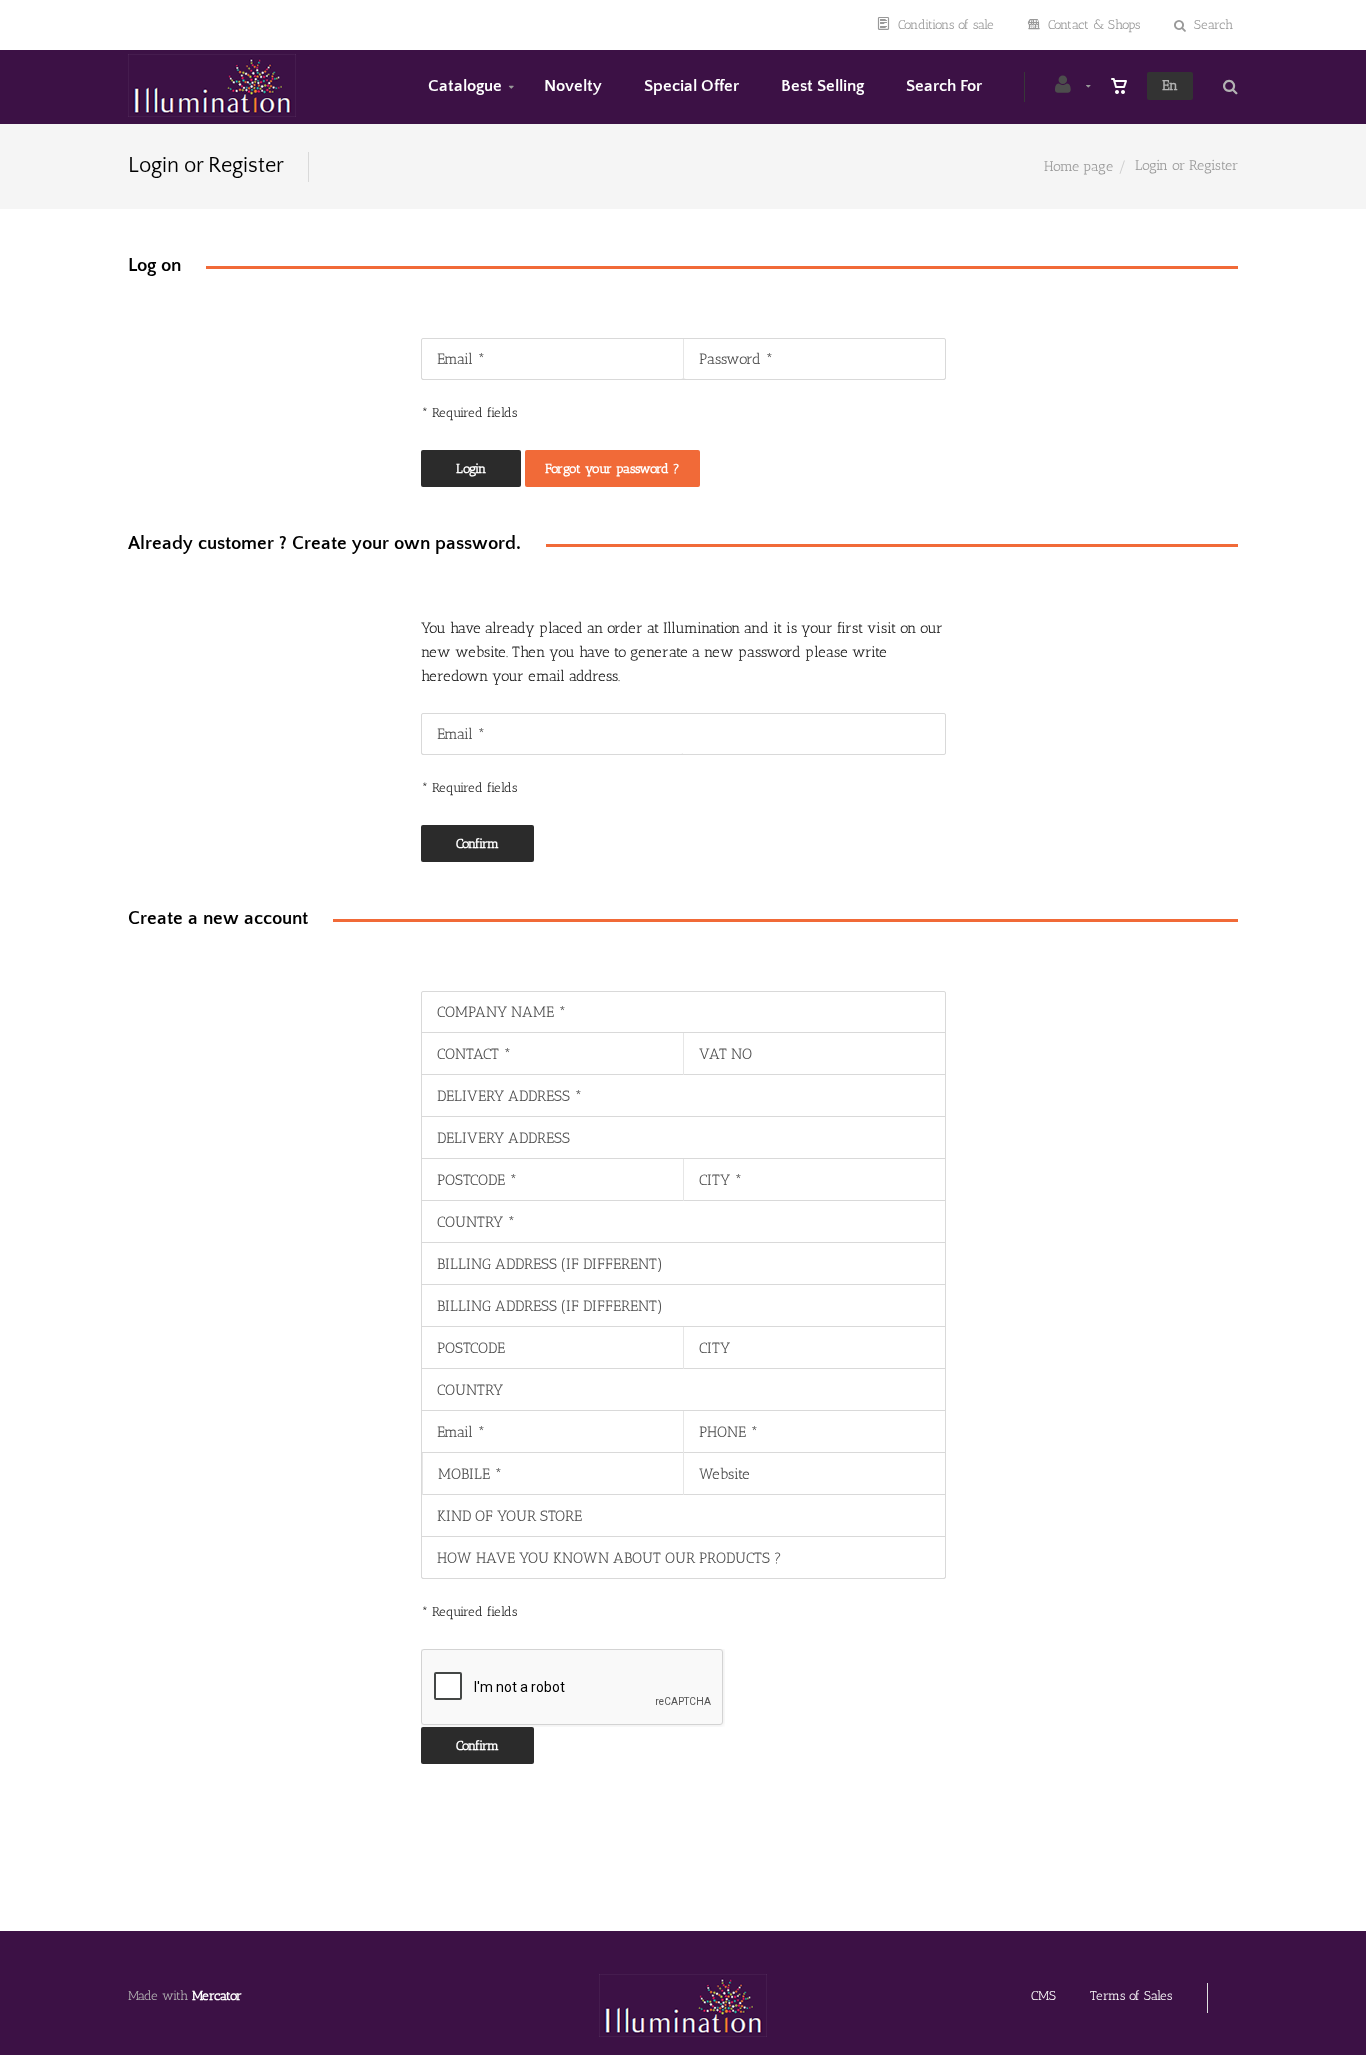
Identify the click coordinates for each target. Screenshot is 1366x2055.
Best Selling (822, 86)
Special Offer (691, 86)
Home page (1078, 166)
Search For (944, 86)
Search (1213, 24)
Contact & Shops (1094, 24)
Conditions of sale (946, 24)
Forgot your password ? (612, 468)
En (1170, 85)
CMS (1043, 1995)
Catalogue (465, 86)
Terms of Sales (1131, 1995)
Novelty (573, 86)
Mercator (217, 1995)
